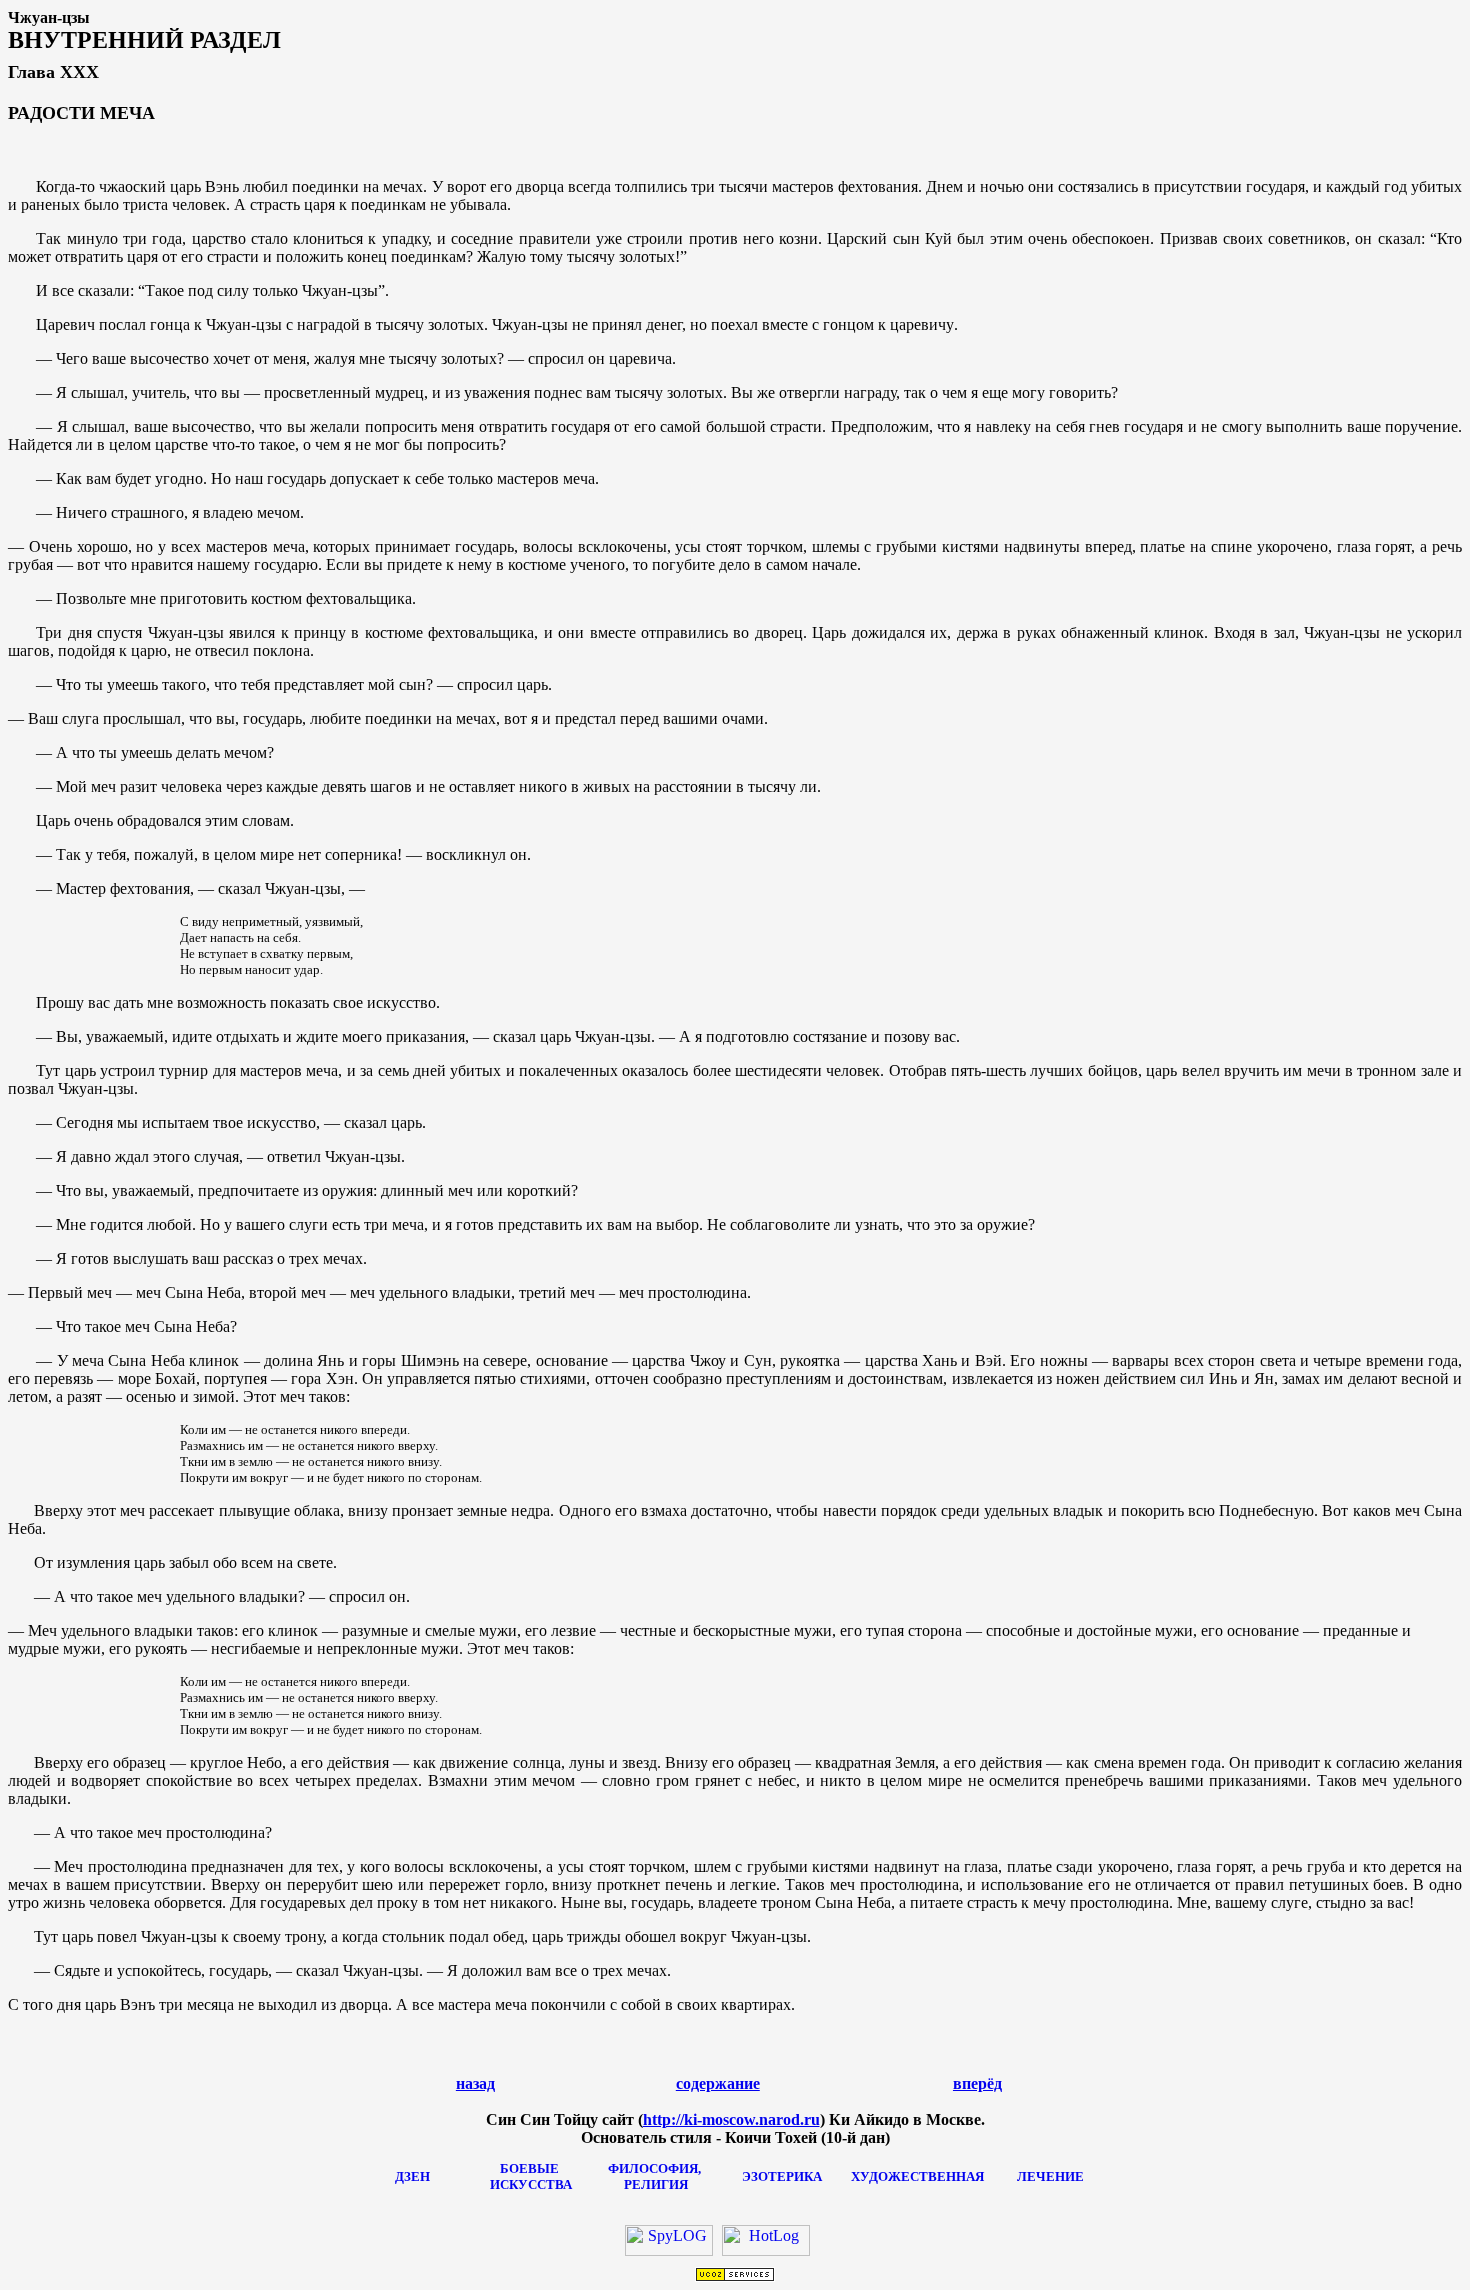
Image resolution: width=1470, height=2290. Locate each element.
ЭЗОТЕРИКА (782, 2176)
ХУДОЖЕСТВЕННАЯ (917, 2176)
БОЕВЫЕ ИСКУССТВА (529, 2176)
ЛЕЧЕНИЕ (1050, 2176)
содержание (718, 2083)
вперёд (977, 2083)
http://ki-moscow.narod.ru (731, 2119)
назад (475, 2083)
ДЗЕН (412, 2176)
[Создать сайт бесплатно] (735, 2276)
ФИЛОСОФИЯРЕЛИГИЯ (656, 2176)
